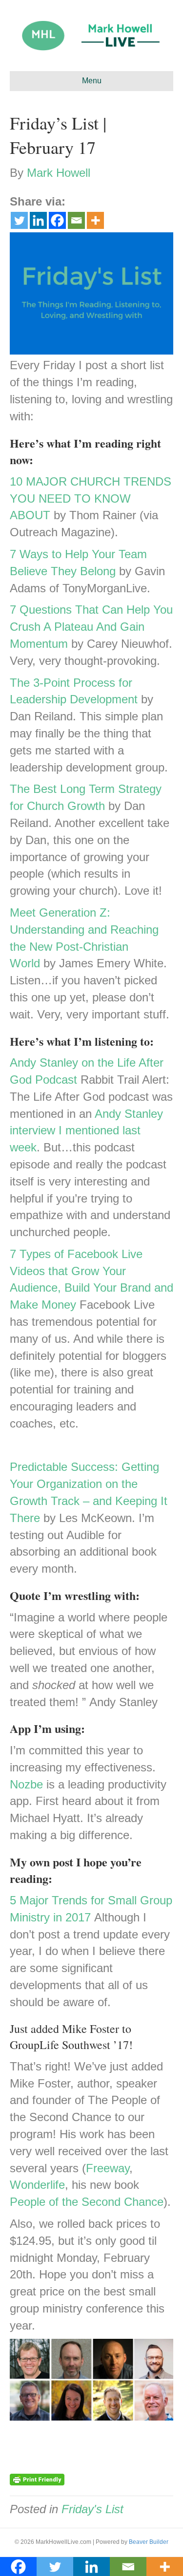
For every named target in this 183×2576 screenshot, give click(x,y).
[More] (95, 220)
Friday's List (92, 2509)
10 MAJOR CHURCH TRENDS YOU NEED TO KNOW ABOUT (91, 498)
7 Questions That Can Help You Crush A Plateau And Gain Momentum (91, 627)
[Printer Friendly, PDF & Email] (37, 2479)
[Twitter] (19, 220)
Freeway (108, 2168)
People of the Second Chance (87, 2202)
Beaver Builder (149, 2542)
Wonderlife (37, 2185)
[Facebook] (57, 220)
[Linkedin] (38, 220)
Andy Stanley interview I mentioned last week (86, 1131)
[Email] (76, 220)
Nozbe (26, 1784)
